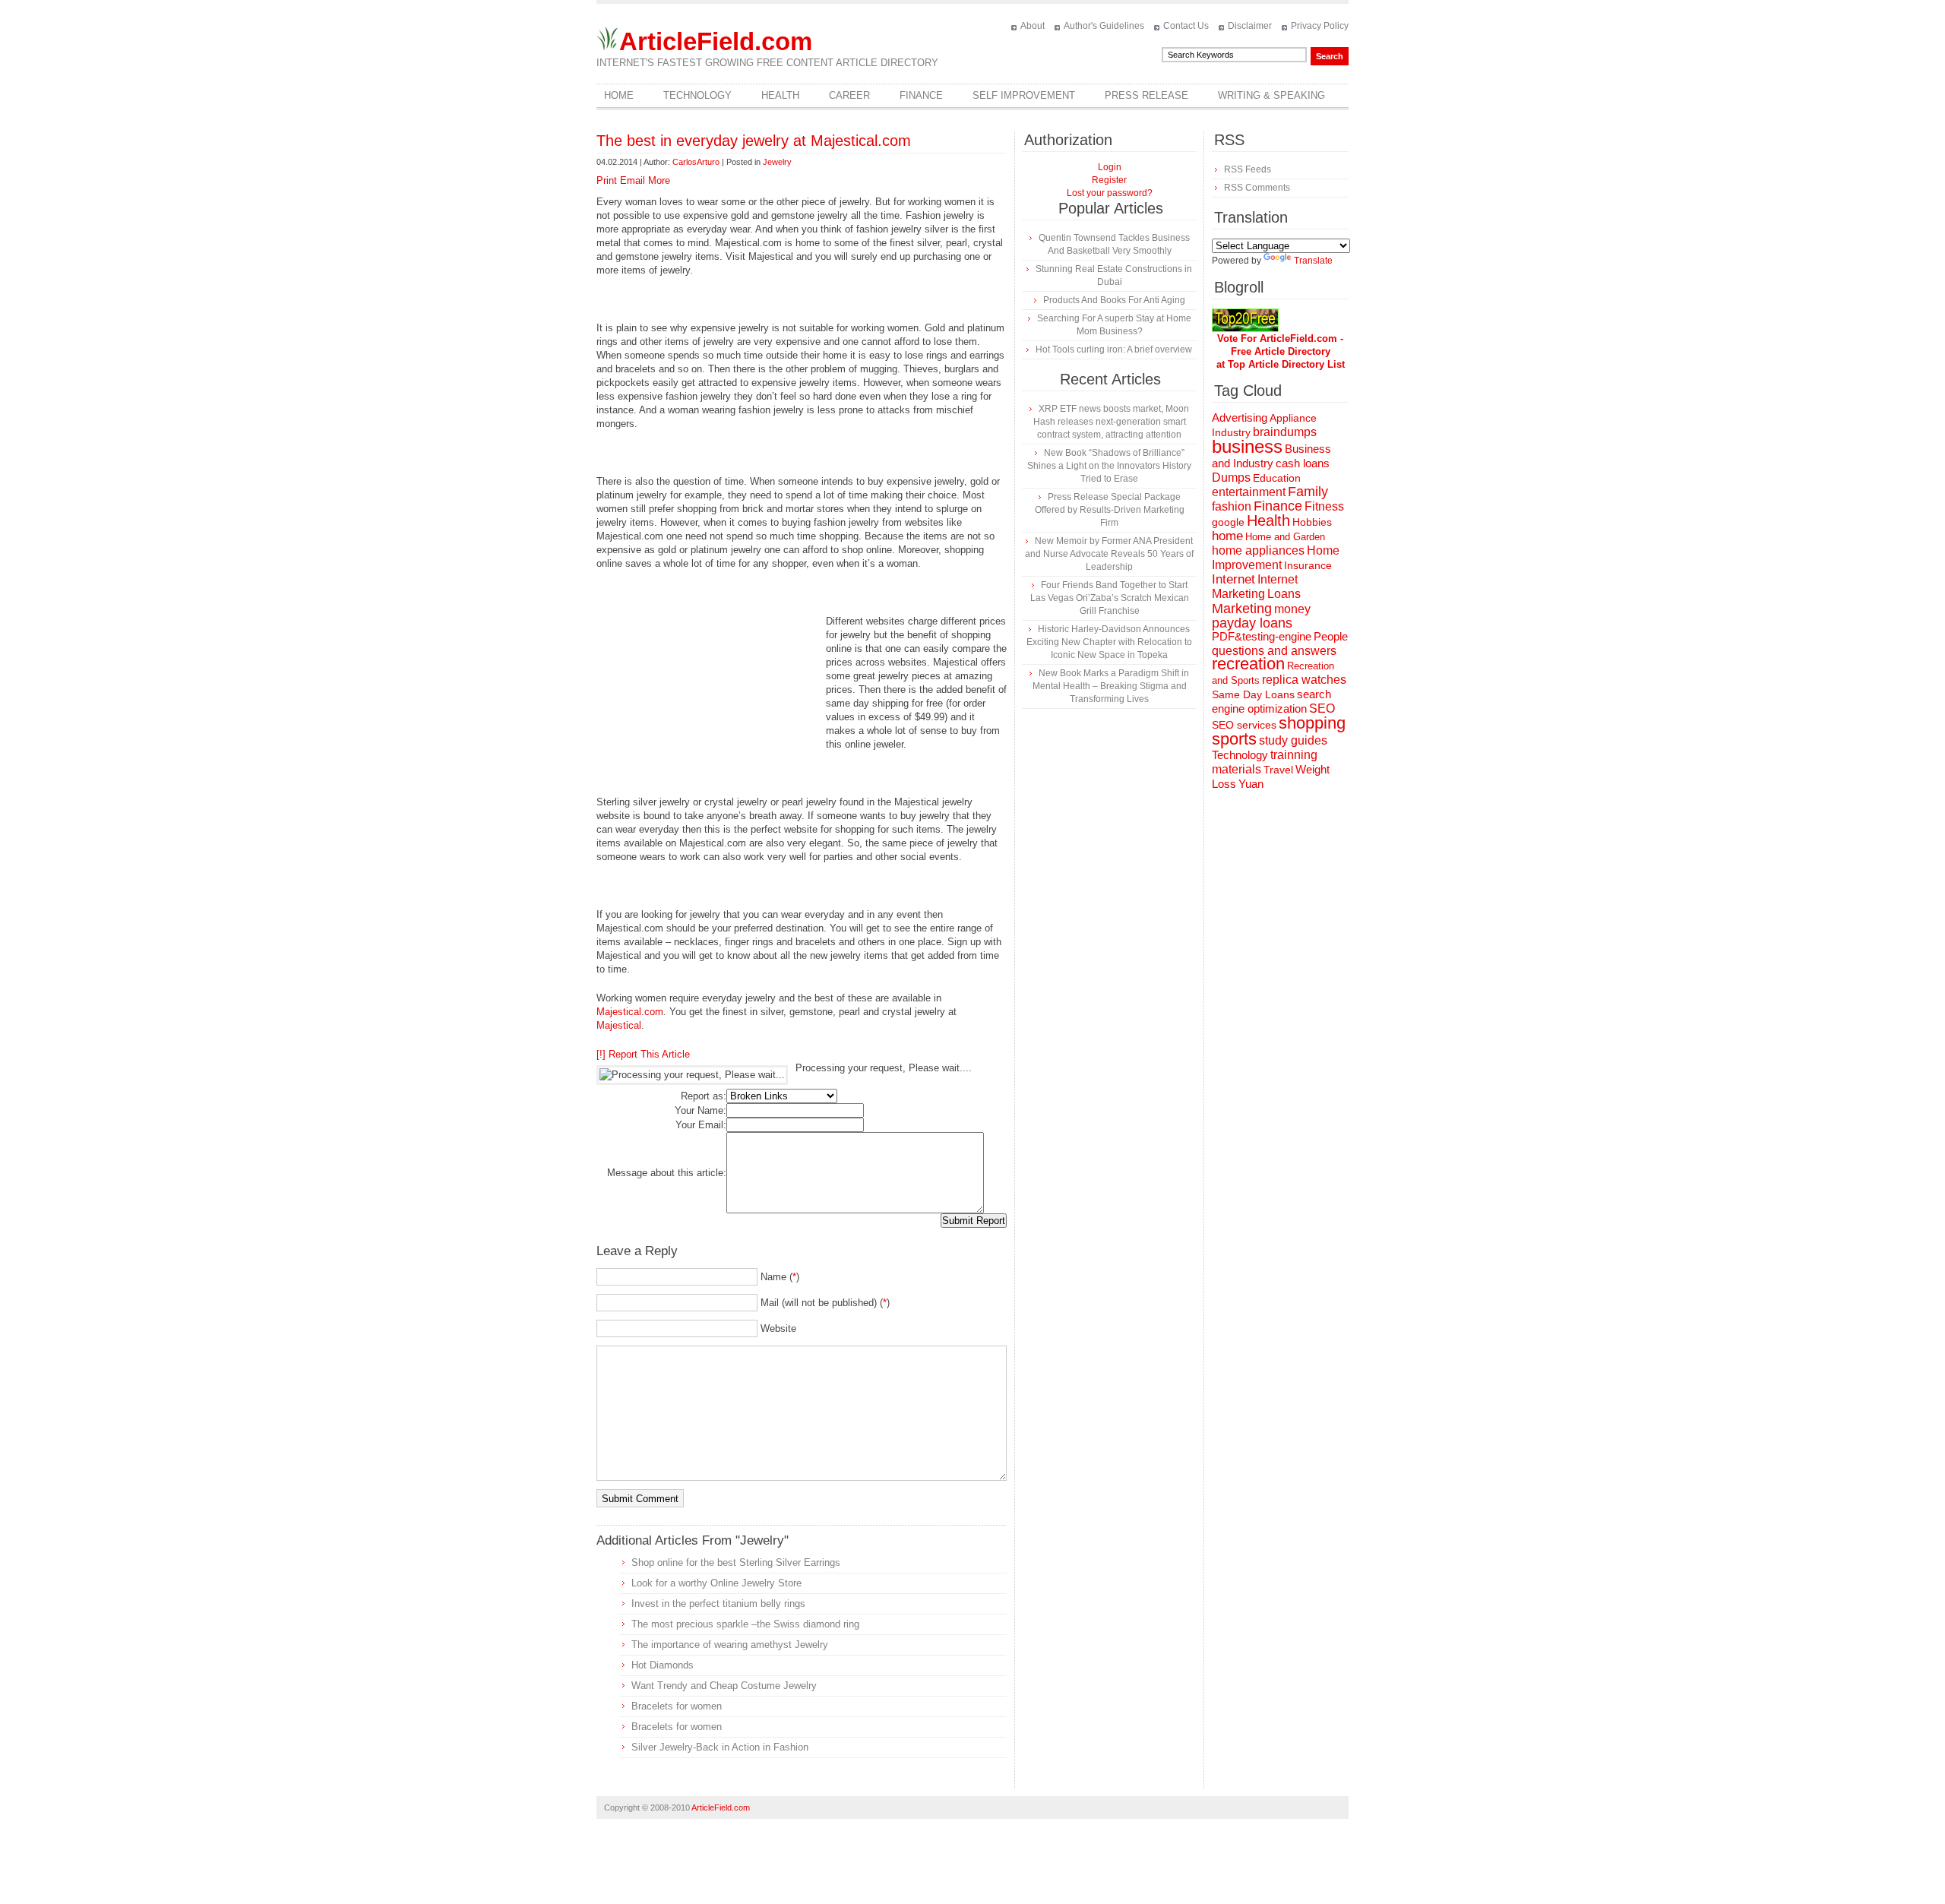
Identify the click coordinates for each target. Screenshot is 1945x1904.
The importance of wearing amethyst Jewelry (730, 1645)
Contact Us (1186, 26)
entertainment (1249, 492)
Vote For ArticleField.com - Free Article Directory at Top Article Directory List (1281, 351)
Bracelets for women (677, 1706)
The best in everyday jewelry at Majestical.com (754, 141)
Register (1109, 180)
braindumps (1285, 432)
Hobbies (1312, 522)
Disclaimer (1250, 26)
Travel (1278, 770)
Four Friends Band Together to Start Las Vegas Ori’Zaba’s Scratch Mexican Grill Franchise (1110, 598)
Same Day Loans (1253, 694)
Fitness (1324, 506)
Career (849, 95)
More (659, 180)
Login (1110, 167)
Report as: (704, 1096)
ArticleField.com (716, 41)
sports (1234, 739)
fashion (1232, 506)
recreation (1248, 664)
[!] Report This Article (643, 1054)
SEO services (1244, 725)
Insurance (1308, 565)
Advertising (1240, 418)
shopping (1312, 723)
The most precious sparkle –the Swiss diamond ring (745, 1624)
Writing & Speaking (1271, 95)
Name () (780, 1277)
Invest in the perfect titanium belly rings (718, 1604)
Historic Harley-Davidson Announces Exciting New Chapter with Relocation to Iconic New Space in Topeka (1109, 642)
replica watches (1304, 680)
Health (780, 95)
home (1227, 536)
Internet (1233, 579)
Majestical (619, 1025)
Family (1308, 492)
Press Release (1146, 95)
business (1247, 446)
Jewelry (777, 162)
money (1292, 609)
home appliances (1258, 550)
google (1228, 522)
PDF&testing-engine (1262, 637)
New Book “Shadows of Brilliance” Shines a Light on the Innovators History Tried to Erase (1109, 466)
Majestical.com (630, 1012)
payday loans (1252, 623)
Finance (921, 95)
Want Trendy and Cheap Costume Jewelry (724, 1686)
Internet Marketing (1255, 586)
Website (778, 1328)
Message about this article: (667, 1173)
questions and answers (1274, 650)
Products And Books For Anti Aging (1114, 300)
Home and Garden (1285, 537)
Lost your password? (1110, 193)
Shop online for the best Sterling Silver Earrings (736, 1562)
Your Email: (701, 1125)
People (1331, 636)
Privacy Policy (1320, 26)
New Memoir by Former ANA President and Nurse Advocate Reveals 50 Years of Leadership (1109, 554)
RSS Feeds (1248, 169)
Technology (697, 95)
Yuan (1251, 784)
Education (1277, 478)
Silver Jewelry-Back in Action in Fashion (720, 1747)
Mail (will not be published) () (825, 1303)
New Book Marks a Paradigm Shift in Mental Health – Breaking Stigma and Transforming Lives (1111, 686)
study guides (1293, 740)
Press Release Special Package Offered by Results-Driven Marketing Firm (1110, 510)
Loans (1284, 593)
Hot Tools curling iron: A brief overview (1114, 349)
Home (619, 95)
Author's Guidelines (1104, 26)
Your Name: (701, 1110)
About (1033, 26)
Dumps (1231, 478)
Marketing (1242, 608)
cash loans (1303, 463)
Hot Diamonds (663, 1665)
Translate (1313, 261)
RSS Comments (1257, 188)
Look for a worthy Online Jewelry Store (716, 1583)
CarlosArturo (696, 162)
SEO (1322, 708)
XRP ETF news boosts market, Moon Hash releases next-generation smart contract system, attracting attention (1111, 422)
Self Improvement (1024, 95)
